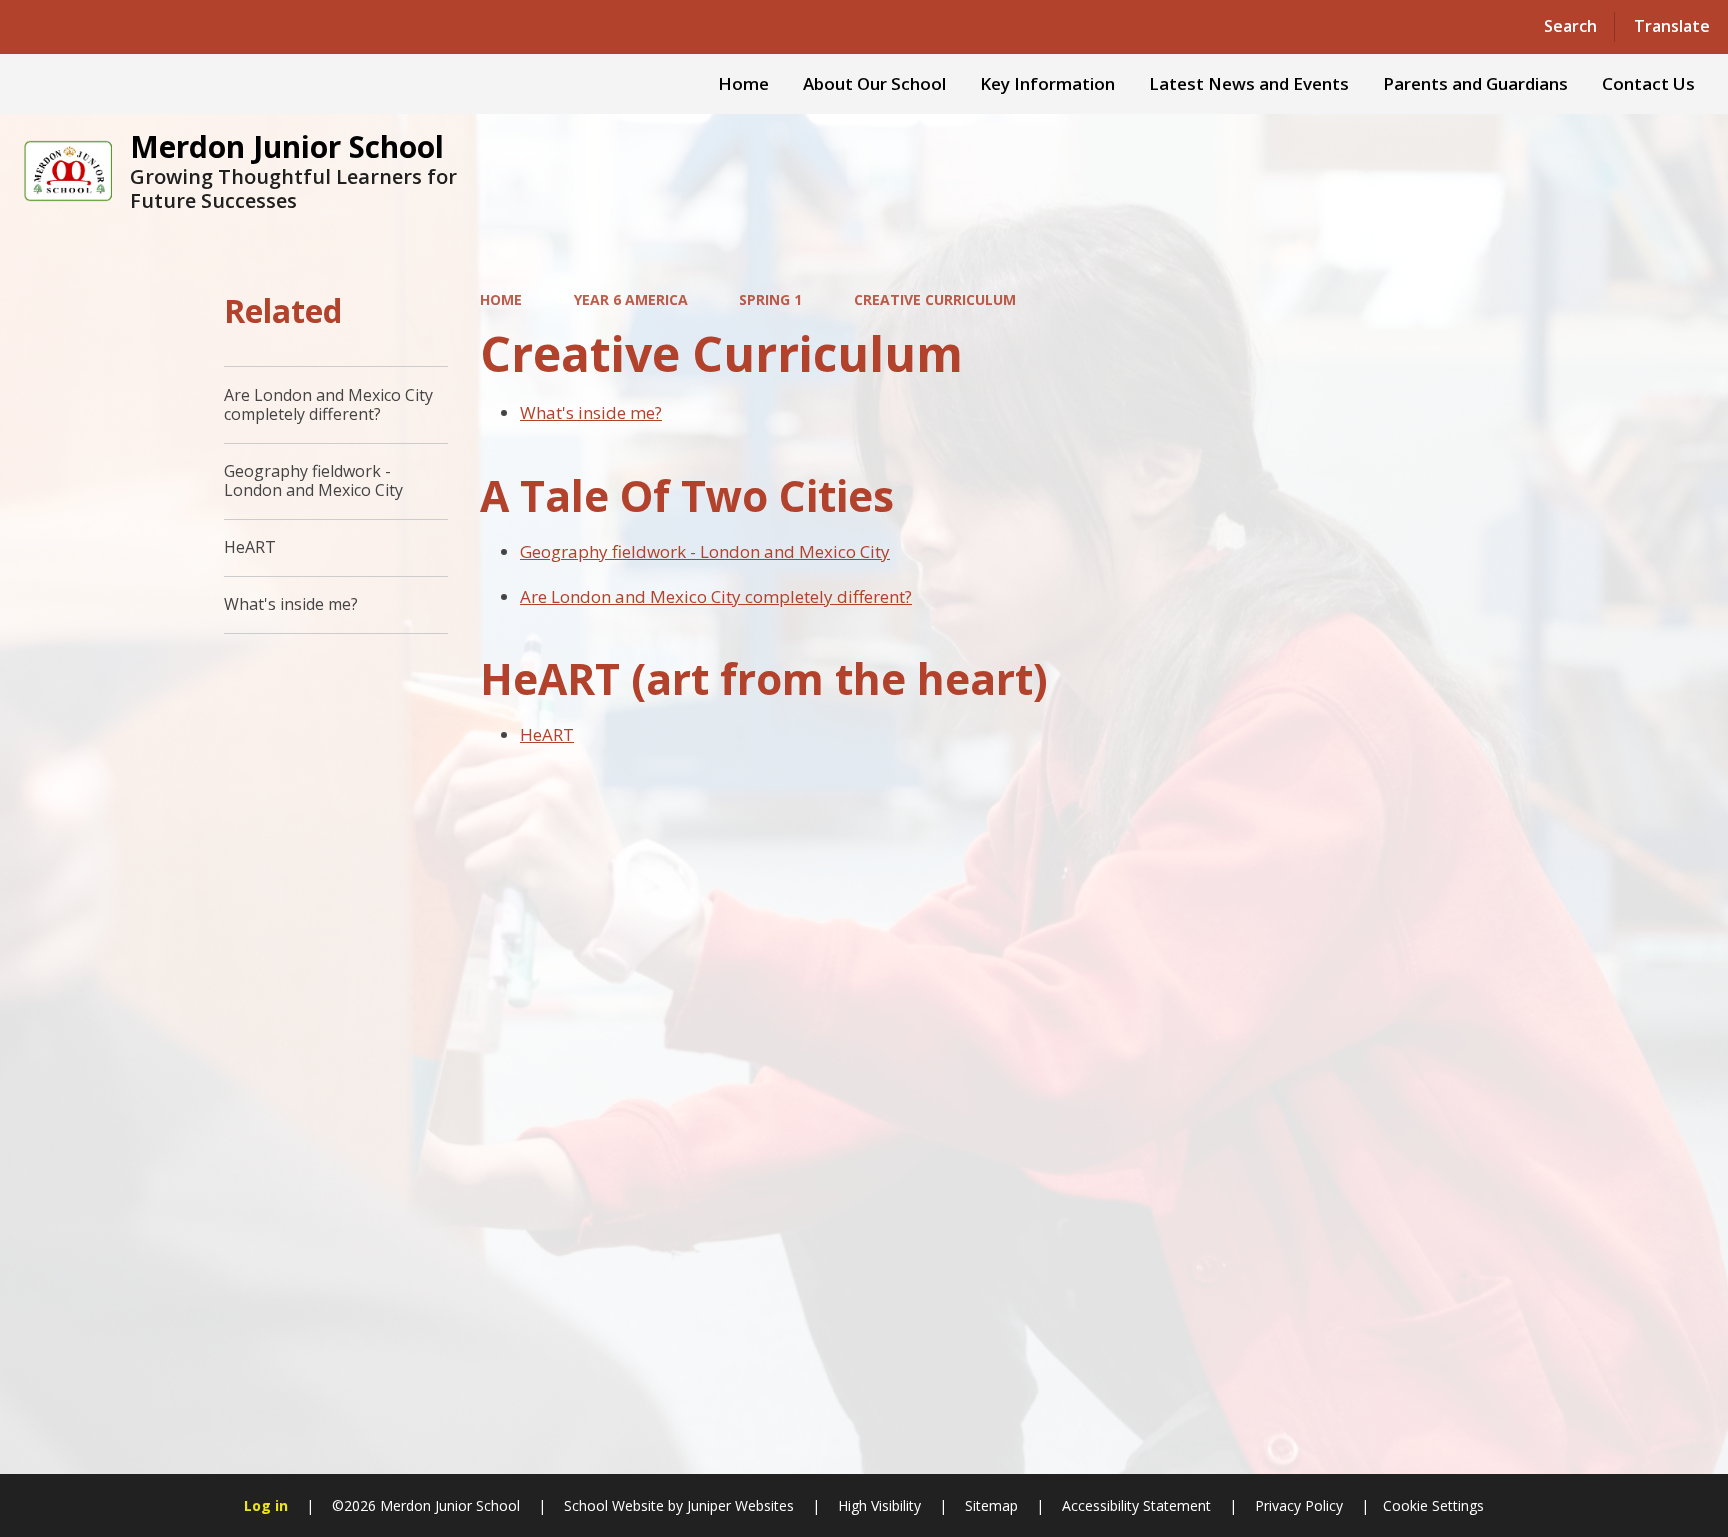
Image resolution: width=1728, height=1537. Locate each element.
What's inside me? (591, 412)
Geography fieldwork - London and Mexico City (705, 551)
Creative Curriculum (935, 299)
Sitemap (991, 1505)
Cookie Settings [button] (1433, 1505)
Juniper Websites (738, 1505)
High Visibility (879, 1505)
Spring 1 (770, 299)
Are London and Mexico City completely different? (716, 596)
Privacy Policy (1299, 1505)
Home (501, 299)
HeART (547, 734)
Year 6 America (631, 299)
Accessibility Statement (1136, 1505)
